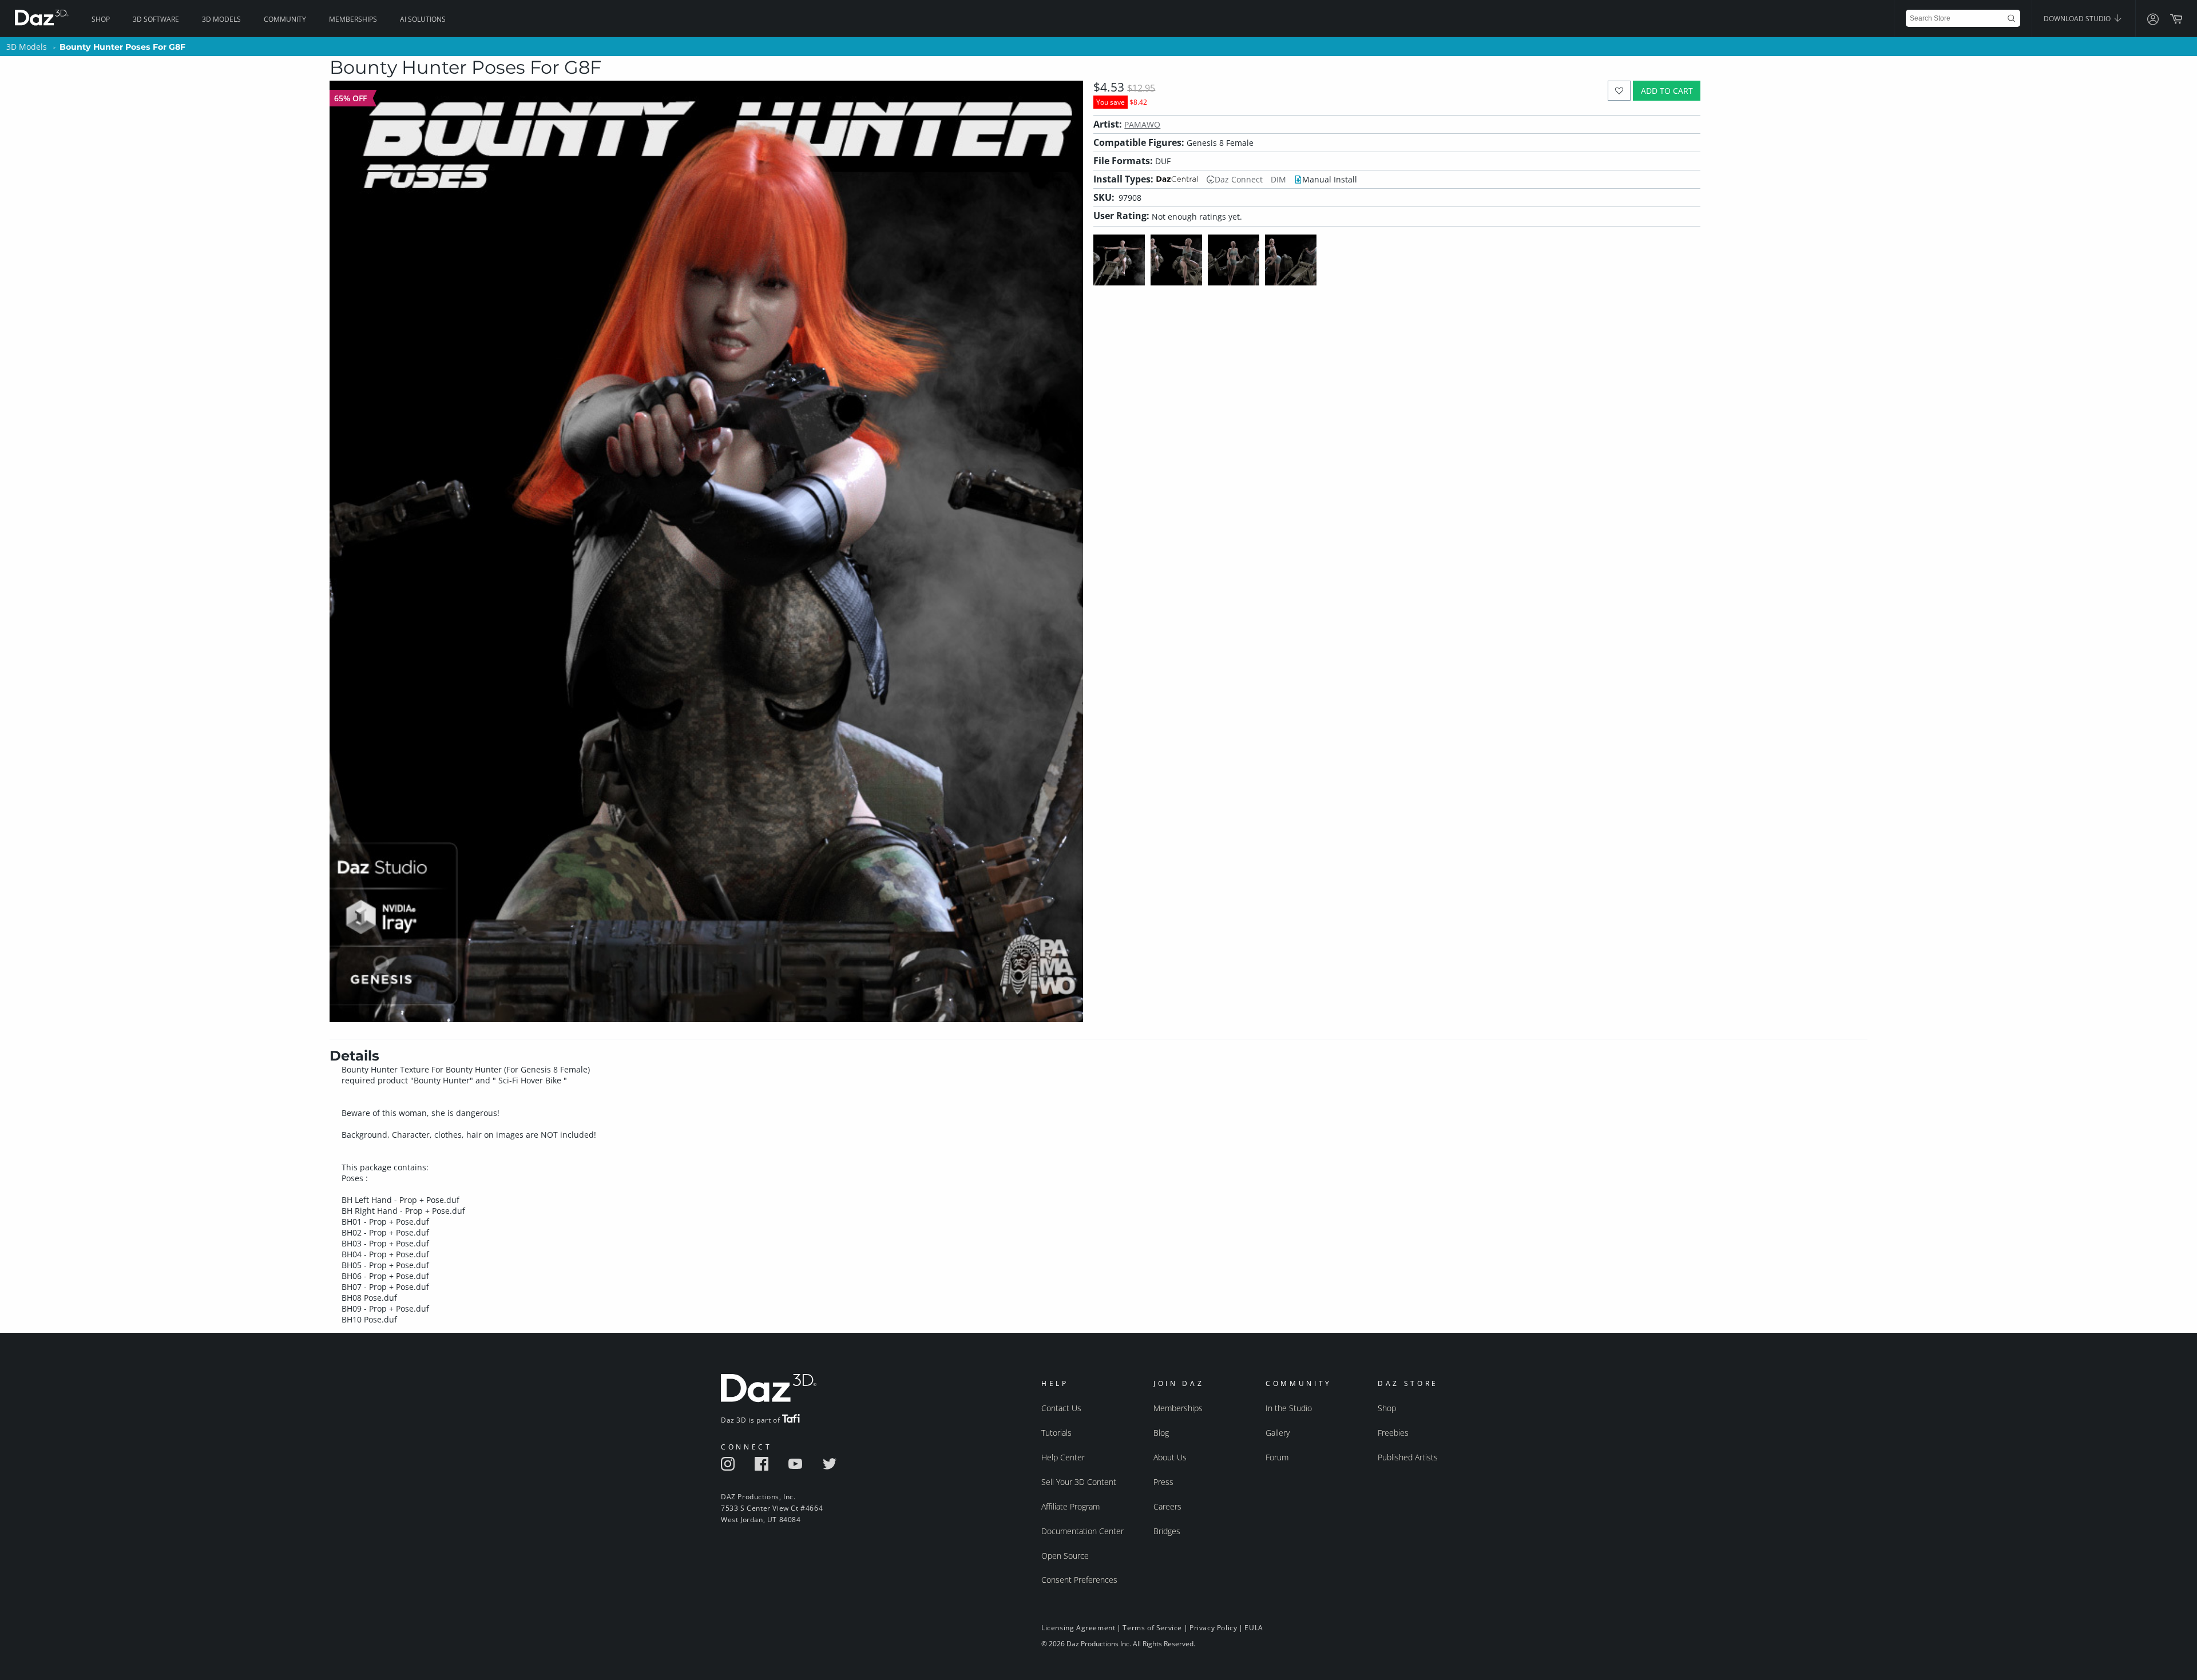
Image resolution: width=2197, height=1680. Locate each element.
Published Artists (1408, 1457)
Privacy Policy (1213, 1628)
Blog (1161, 1433)
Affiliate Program (1070, 1506)
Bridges (1167, 1531)
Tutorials (1056, 1433)
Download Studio (2078, 19)
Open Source (1065, 1556)
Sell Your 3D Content (1079, 1482)
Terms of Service (1152, 1628)
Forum (1277, 1457)
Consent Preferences (1079, 1580)
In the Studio (1289, 1408)
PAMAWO (1142, 124)
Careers (1167, 1506)
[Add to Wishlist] (1619, 91)
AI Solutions (423, 19)
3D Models (221, 19)
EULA (1254, 1628)
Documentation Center (1082, 1531)
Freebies (1393, 1433)
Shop (101, 19)
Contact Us (1061, 1408)
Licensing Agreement (1078, 1628)
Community (285, 19)
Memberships (353, 19)
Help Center (1063, 1457)
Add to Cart (1667, 91)
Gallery (1278, 1433)
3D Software (156, 19)
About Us (1170, 1457)
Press (1163, 1482)
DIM (1278, 179)
